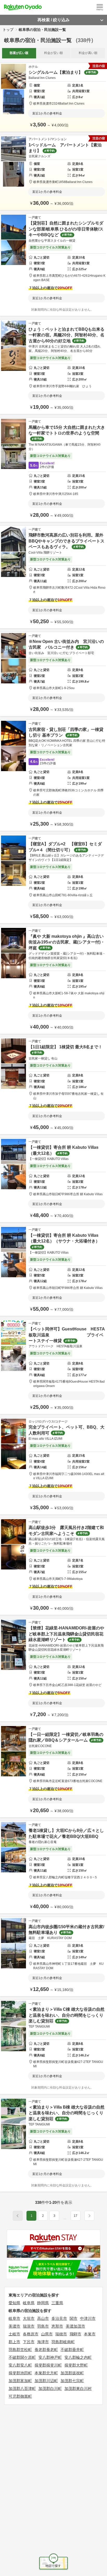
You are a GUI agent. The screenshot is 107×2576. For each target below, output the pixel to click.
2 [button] (43, 2216)
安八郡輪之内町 (78, 2357)
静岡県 (43, 2303)
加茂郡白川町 (50, 2388)
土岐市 (14, 2334)
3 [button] (54, 2216)
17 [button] (76, 2216)
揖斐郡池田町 (20, 2373)
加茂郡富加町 (20, 2381)
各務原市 (31, 2334)
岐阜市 (14, 2318)
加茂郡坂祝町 (72, 2373)
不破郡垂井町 (72, 2350)
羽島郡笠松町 (20, 2350)
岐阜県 (29, 2303)
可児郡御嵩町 (20, 2396)
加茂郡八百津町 (22, 2388)
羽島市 (43, 2326)
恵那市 (57, 2326)
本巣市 (90, 2334)
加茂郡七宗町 (72, 2381)
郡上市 (14, 2342)
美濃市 (14, 2326)
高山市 (43, 2318)
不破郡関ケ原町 (22, 2357)
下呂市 (29, 2342)
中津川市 (88, 2318)
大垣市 (29, 2318)
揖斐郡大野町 (76, 2365)
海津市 (43, 2342)
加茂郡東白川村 (78, 2388)
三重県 (57, 2303)
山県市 (47, 2334)
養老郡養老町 (46, 2350)
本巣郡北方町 (46, 2373)
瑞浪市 (29, 2326)
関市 (73, 2318)
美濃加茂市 (75, 2326)
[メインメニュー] (100, 7)
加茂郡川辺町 (46, 2381)
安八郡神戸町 (50, 2357)
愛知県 (14, 2303)
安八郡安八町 (20, 2365)
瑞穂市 (61, 2334)
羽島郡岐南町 (63, 2342)
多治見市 (59, 2318)
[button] (65, 2218)
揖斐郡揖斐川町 (48, 2365)
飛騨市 (75, 2334)
